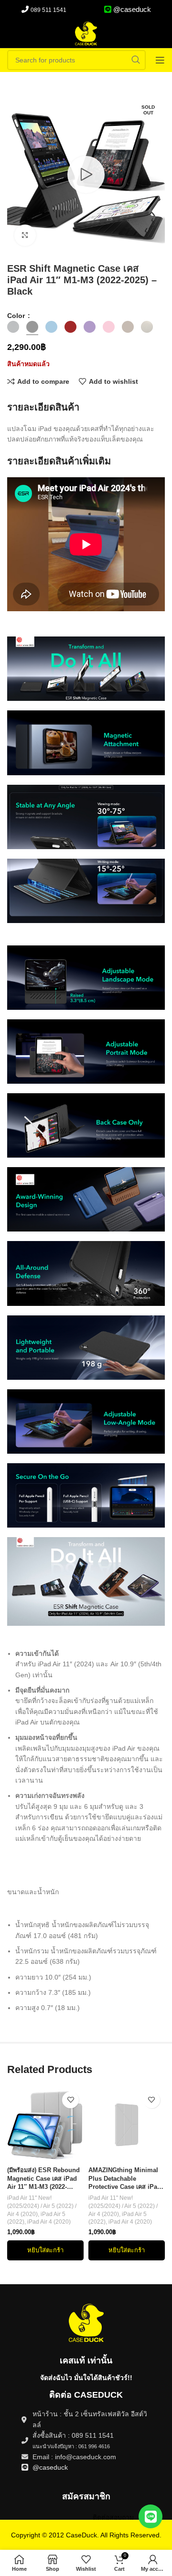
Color (17, 316)
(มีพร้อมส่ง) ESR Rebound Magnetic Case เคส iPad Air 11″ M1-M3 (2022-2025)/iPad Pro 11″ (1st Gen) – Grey (43, 2179)
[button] (45, 2250)
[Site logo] (86, 33)
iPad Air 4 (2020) (49, 2222)
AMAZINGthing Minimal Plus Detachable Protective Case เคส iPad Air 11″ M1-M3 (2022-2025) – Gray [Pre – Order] (126, 2179)
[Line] (150, 2516)
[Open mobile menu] (160, 60)
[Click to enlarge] (25, 235)
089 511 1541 (48, 10)
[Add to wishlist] (70, 2100)
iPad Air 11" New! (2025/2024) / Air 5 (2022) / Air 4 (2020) (42, 2206)
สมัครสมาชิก (86, 2496)
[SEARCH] (136, 60)
